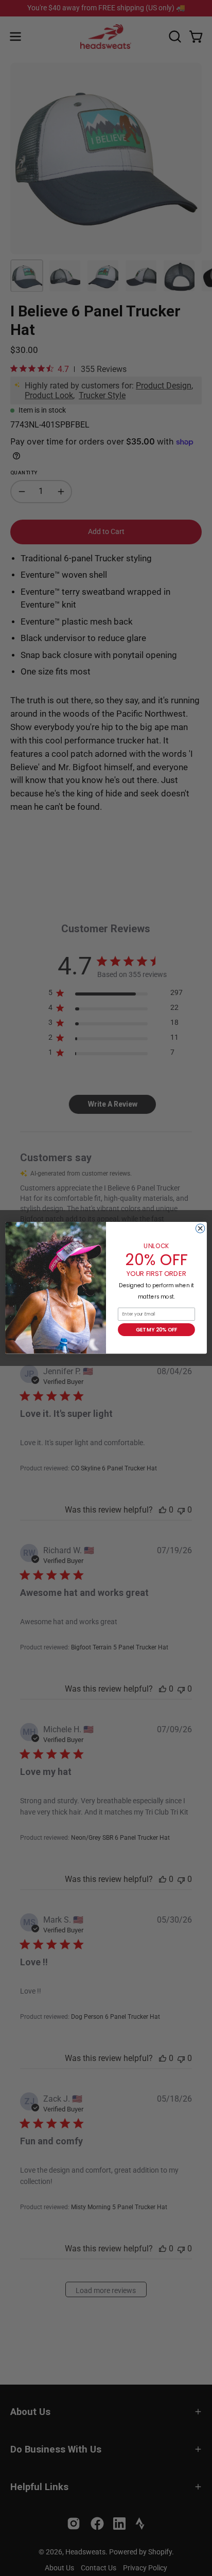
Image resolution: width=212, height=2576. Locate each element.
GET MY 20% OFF (157, 1330)
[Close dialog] (200, 1229)
